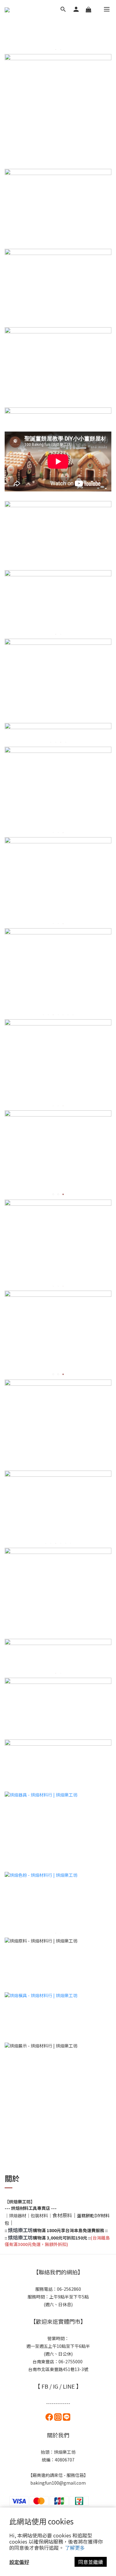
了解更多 (75, 2548)
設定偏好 (19, 2562)
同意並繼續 (91, 2562)
